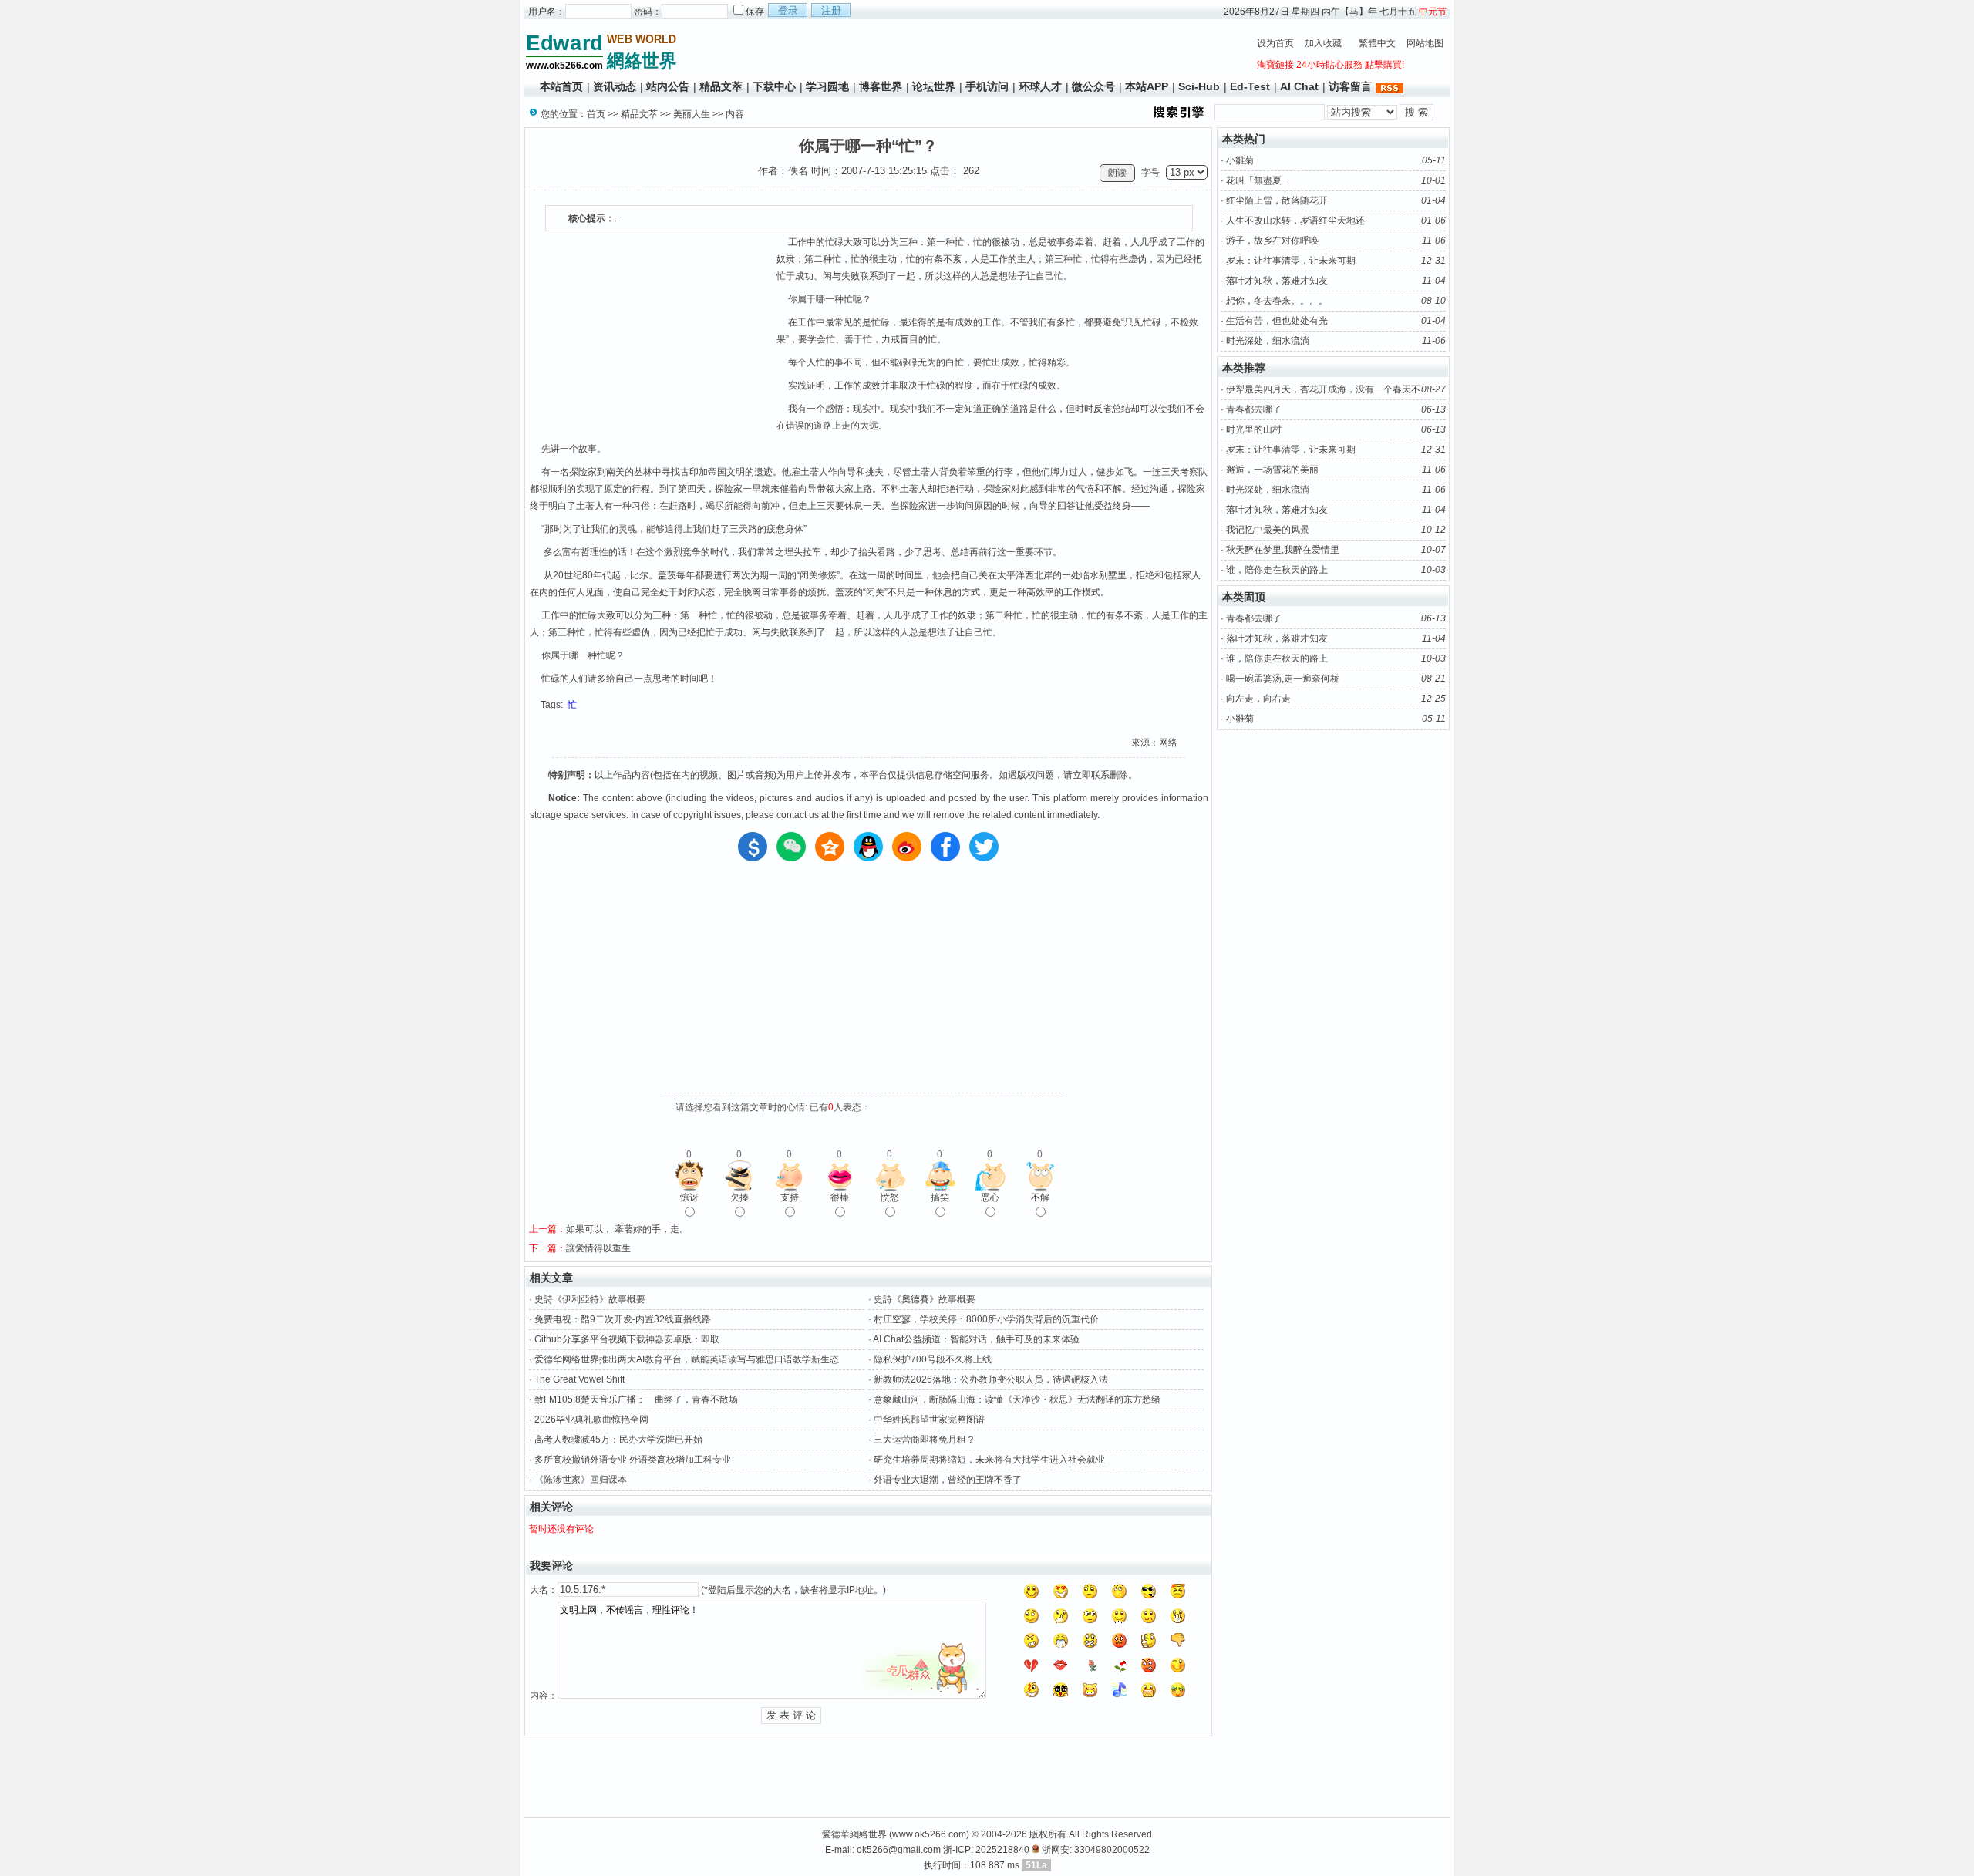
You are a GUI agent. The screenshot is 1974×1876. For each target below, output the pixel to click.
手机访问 (987, 86)
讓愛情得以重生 (598, 1248)
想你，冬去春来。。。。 (1277, 301)
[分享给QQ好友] (868, 847)
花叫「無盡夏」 (1258, 180)
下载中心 (774, 86)
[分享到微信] (791, 847)
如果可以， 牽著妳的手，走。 (627, 1229)
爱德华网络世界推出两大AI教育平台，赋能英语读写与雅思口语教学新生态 (687, 1359)
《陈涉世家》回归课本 (581, 1480)
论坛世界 (934, 86)
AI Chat (1299, 86)
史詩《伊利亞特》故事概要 (590, 1299)
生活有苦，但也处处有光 (1277, 321)
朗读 (1117, 173)
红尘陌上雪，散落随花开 (1277, 200)
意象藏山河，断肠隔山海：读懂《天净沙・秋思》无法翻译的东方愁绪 (1017, 1399)
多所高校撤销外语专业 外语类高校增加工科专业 (633, 1460)
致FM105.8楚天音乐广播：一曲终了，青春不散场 (636, 1399)
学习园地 (827, 86)
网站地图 (1425, 43)
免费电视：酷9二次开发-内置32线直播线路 (623, 1319)
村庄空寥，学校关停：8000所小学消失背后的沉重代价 (986, 1319)
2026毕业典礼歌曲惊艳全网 (591, 1420)
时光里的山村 (1254, 429)
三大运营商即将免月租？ (925, 1440)
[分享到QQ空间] (830, 847)
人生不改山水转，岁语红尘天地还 (1295, 221)
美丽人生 (692, 114)
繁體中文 (1377, 43)
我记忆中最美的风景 (1268, 530)
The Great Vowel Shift (579, 1379)
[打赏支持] (753, 847)
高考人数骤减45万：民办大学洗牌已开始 (618, 1440)
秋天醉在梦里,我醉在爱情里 (1283, 550)
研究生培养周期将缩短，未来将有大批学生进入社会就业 (989, 1460)
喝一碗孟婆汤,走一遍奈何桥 (1283, 679)
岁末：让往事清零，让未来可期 (1291, 261)
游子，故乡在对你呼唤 (1272, 241)
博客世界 (881, 86)
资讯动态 (615, 86)
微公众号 (1093, 86)
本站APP (1147, 86)
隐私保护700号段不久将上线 (933, 1359)
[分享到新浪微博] (907, 847)
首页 (596, 114)
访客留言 (1350, 86)
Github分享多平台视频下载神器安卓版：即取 (627, 1339)
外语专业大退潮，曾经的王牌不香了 (948, 1480)
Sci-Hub (1199, 86)
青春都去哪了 (1254, 409)
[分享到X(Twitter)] (984, 847)
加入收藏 (1323, 43)
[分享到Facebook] (945, 847)
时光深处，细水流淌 (1268, 341)
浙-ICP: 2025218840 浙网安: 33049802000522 (1046, 1850)
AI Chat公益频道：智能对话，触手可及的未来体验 (976, 1339)
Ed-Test (1250, 86)
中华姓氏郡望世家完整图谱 (929, 1420)
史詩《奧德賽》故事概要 (925, 1299)
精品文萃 (721, 86)
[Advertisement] (964, 51)
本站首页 (561, 86)
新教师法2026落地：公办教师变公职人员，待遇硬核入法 (991, 1379)
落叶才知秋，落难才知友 (1277, 281)
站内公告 (668, 86)
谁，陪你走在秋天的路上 (1277, 570)
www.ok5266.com (929, 1834)
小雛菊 (1240, 160)
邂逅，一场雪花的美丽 (1272, 470)
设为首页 (1275, 43)
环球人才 (1040, 86)
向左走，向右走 (1258, 699)
